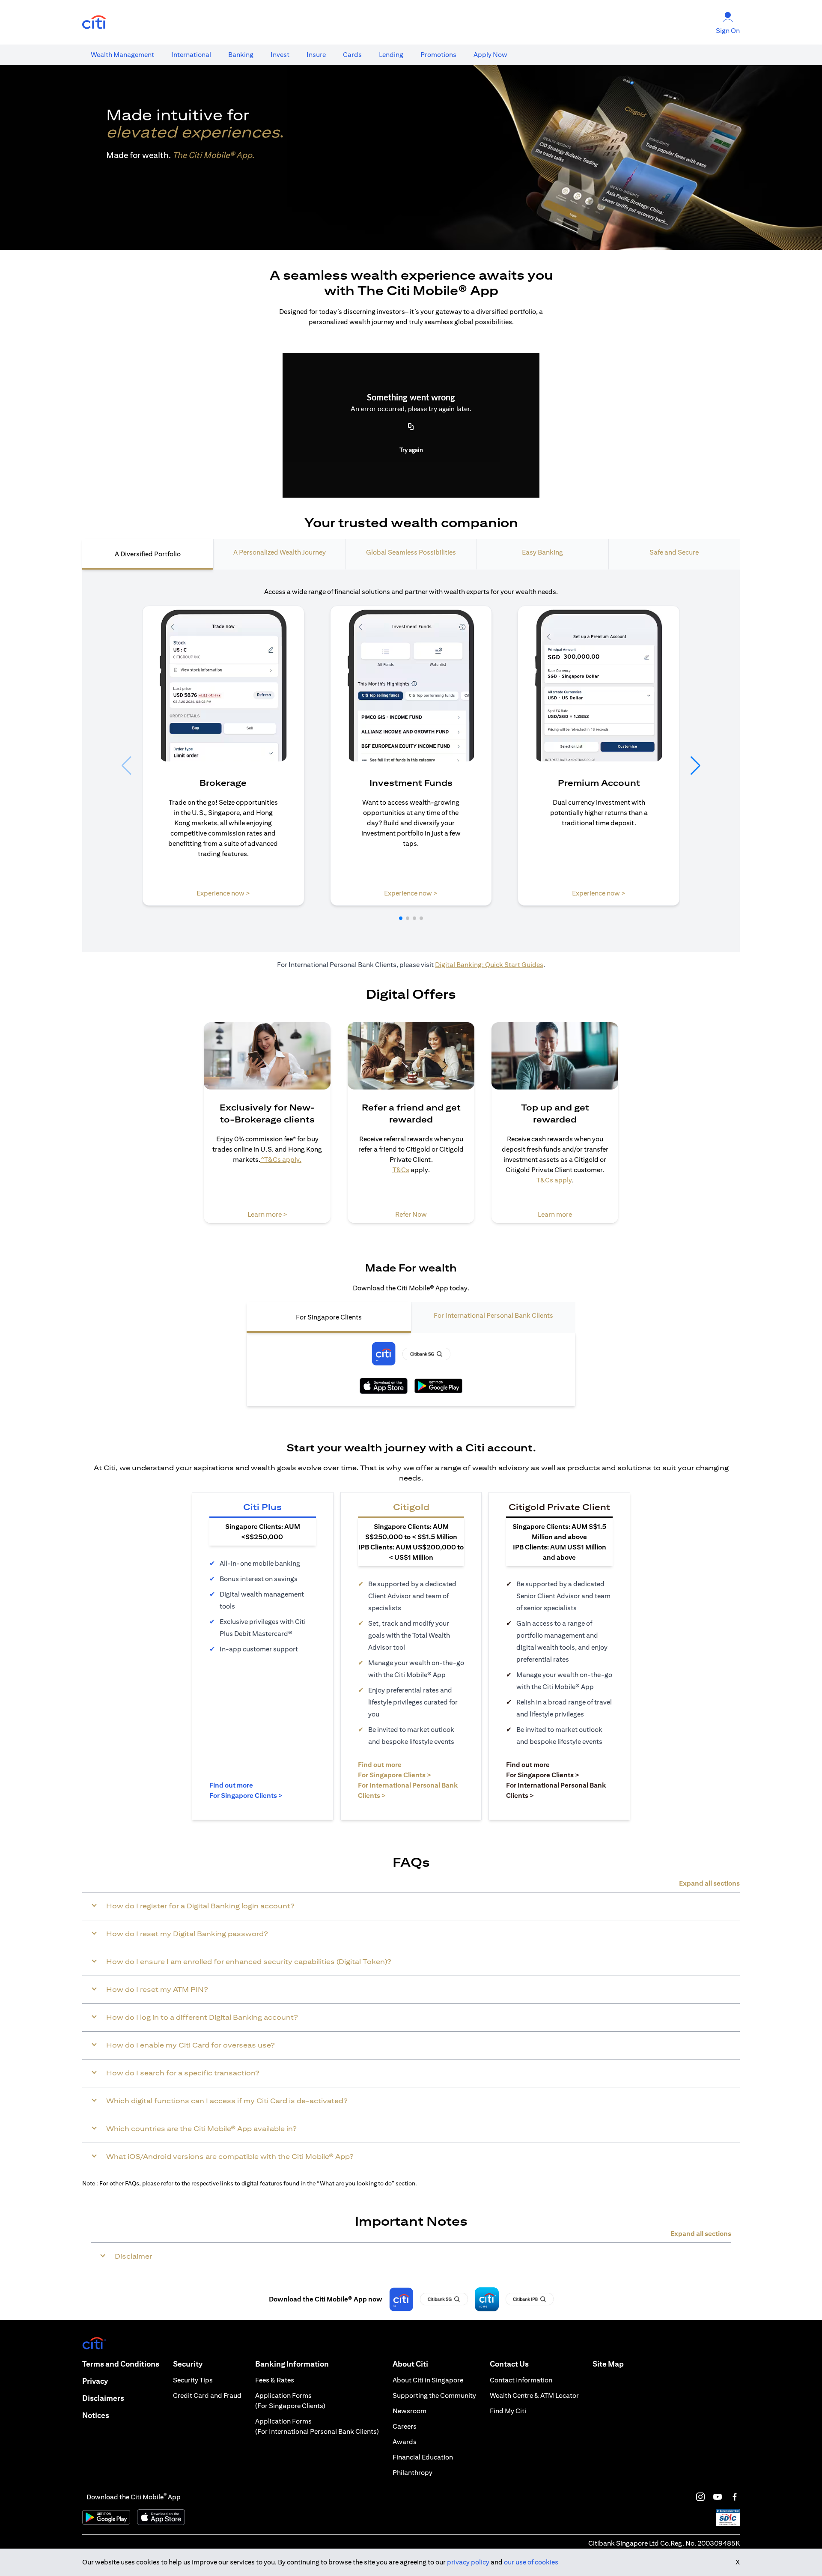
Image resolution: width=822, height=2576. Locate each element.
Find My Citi (508, 2411)
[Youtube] (718, 2497)
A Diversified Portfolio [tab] (148, 554)
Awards (405, 2442)
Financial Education (423, 2457)
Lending (391, 55)
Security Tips (193, 2380)
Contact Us (509, 2364)
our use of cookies (531, 2562)
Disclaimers (103, 2398)
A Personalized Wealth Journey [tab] (280, 552)
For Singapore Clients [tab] (329, 1317)
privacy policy (468, 2562)
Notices (96, 2415)
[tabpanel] (411, 761)
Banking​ (241, 55)
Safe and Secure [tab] (674, 552)
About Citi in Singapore (428, 2380)
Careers (405, 2426)
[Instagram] (700, 2497)
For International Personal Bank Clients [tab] (493, 1315)
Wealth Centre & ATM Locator (534, 2395)
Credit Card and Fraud (207, 2395)
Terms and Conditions (121, 2364)
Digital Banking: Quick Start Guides (489, 965)
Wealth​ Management (122, 55)
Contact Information (521, 2380)
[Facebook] (735, 2497)
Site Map (608, 2364)
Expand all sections (709, 1883)
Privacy (95, 2381)
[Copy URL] (411, 427)
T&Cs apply (554, 1180)
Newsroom (410, 2411)
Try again (411, 451)
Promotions (438, 55)
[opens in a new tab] (94, 22)
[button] (401, 918)
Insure (316, 55)
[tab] (122, 55)
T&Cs (401, 1170)
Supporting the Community (434, 2395)
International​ (191, 55)
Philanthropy (412, 2473)
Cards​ (352, 55)
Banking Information (292, 2364)
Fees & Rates (275, 2380)
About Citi (410, 2364)
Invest (280, 55)
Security (188, 2364)
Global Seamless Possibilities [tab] (411, 552)
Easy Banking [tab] (542, 552)
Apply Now (490, 55)
